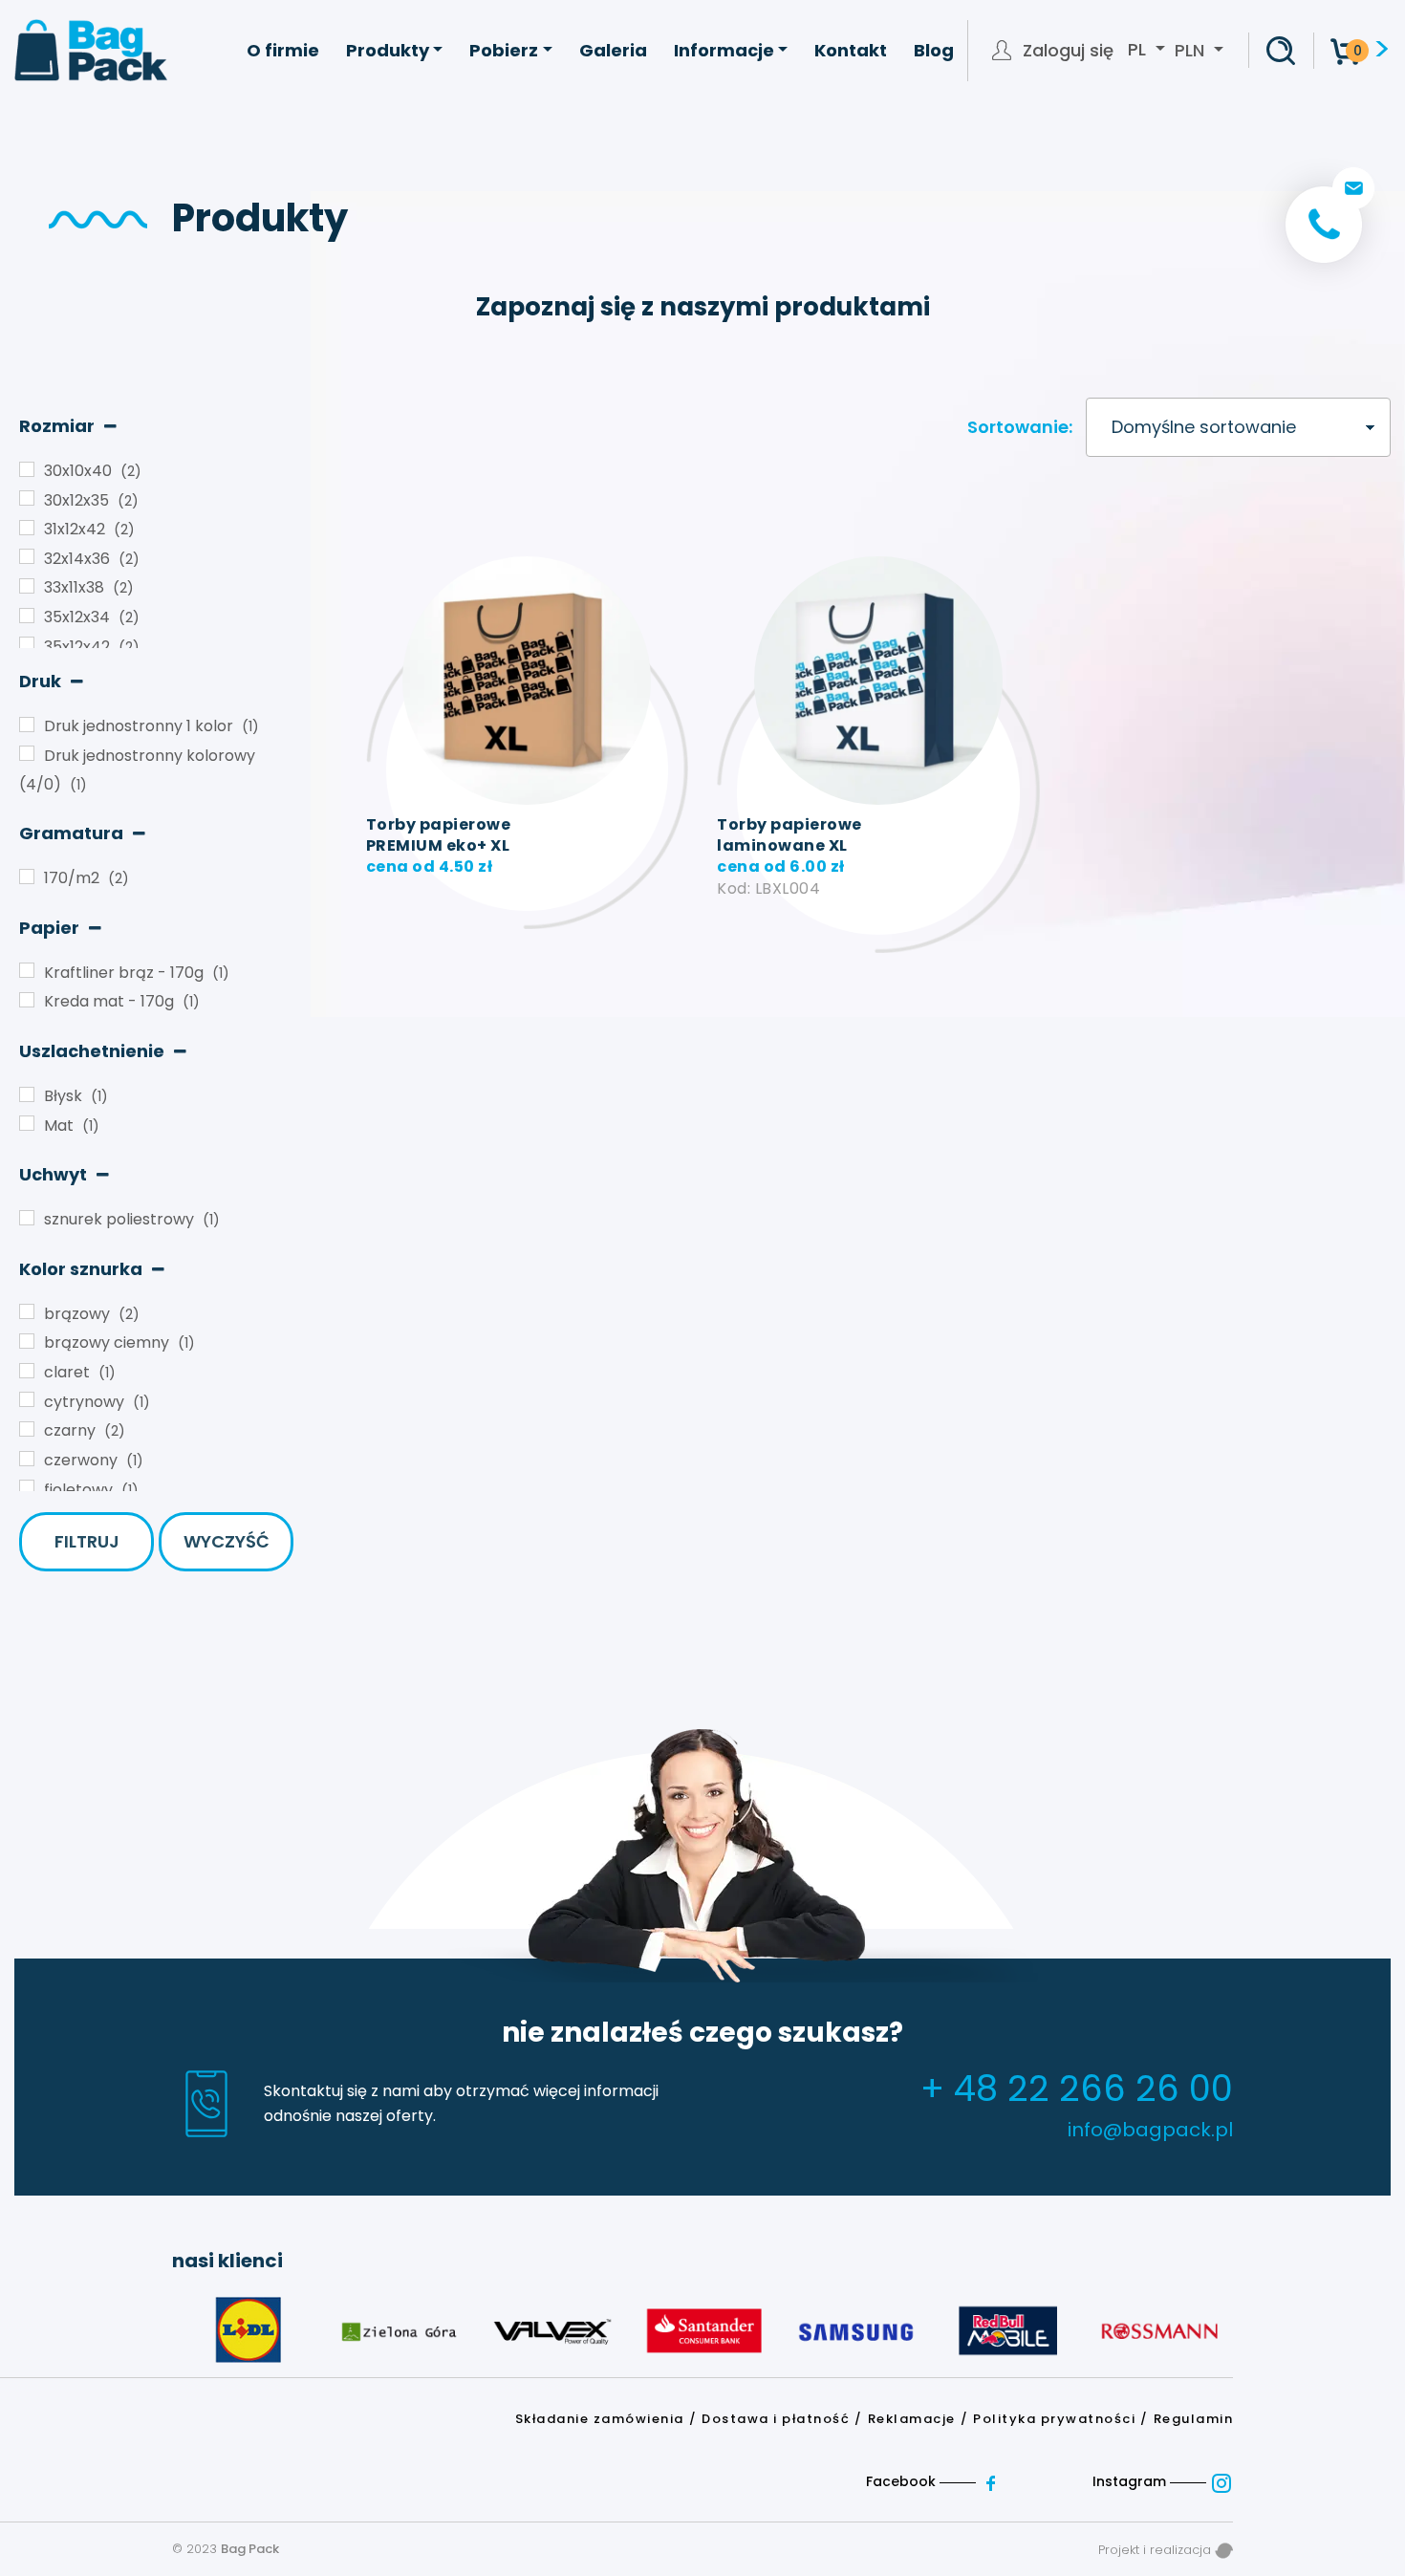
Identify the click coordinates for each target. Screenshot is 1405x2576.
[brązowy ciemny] (27, 1341)
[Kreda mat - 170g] (27, 1000)
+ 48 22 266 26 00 (1077, 2089)
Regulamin (1194, 2419)
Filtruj (87, 1541)
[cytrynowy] (27, 1399)
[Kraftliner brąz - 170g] (27, 970)
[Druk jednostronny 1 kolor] (27, 725)
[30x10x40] (27, 469)
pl (1139, 50)
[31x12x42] (27, 528)
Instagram (1131, 2481)
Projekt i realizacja (1156, 2550)
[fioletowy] (27, 1487)
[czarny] (27, 1429)
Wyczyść (227, 1541)
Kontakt (851, 50)
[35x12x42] (27, 644)
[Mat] (27, 1123)
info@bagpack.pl (1150, 2130)
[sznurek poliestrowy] (27, 1218)
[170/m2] (27, 877)
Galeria (613, 50)
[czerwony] (27, 1459)
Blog (934, 50)
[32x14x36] (27, 556)
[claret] (27, 1371)
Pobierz (504, 50)
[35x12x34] (27, 616)
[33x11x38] (27, 586)
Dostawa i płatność (776, 2419)
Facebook (903, 2481)
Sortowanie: (1020, 427)
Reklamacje (912, 2419)
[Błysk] (27, 1094)
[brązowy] (27, 1311)
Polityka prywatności (1054, 2419)
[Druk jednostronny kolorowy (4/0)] (27, 753)
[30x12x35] (27, 498)
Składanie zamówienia (600, 2419)
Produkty (388, 50)
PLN (1189, 50)
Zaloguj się (1068, 51)
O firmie (283, 50)
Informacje (724, 50)
